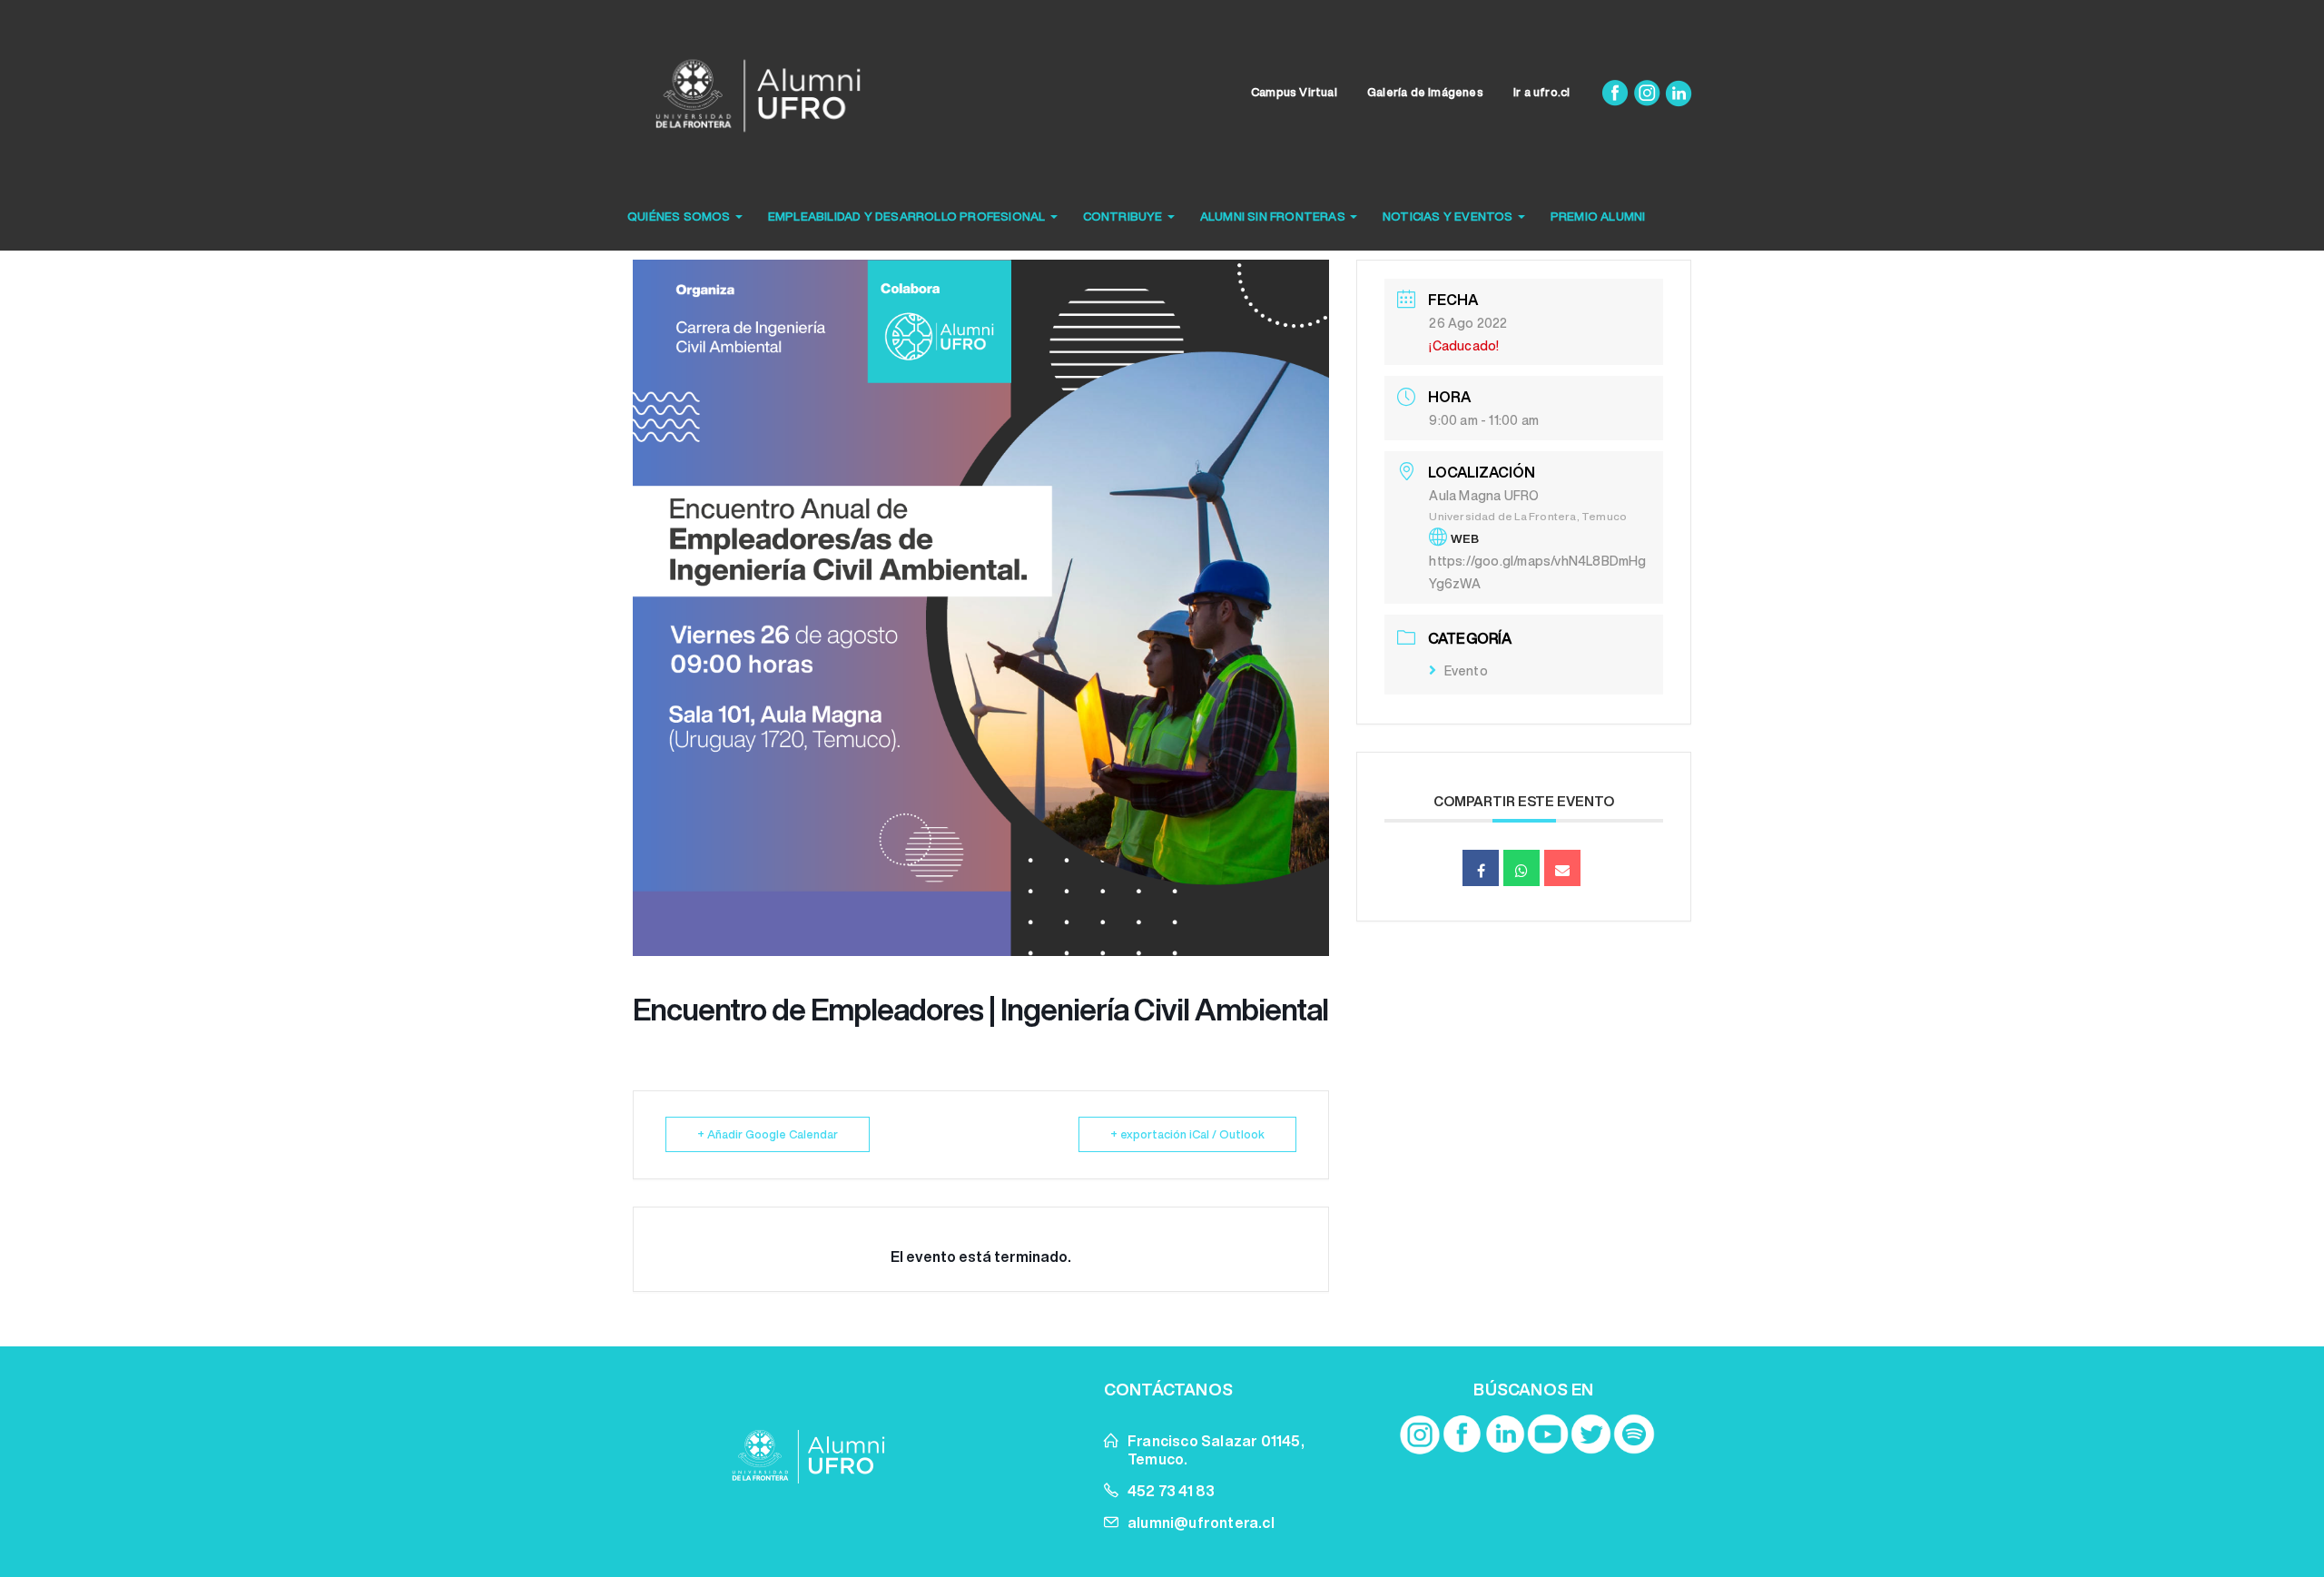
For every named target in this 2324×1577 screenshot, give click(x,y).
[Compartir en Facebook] (1481, 868)
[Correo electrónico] (1562, 868)
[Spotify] (1634, 1434)
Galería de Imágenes (1425, 92)
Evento (1466, 671)
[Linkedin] (1679, 92)
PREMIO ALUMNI (1598, 217)
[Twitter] (1591, 1434)
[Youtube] (1548, 1434)
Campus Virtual (1294, 92)
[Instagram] (1648, 92)
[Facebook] (1616, 92)
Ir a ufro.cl (1541, 92)
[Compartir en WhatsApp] (1521, 868)
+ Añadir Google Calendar (768, 1134)
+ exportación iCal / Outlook (1187, 1134)
